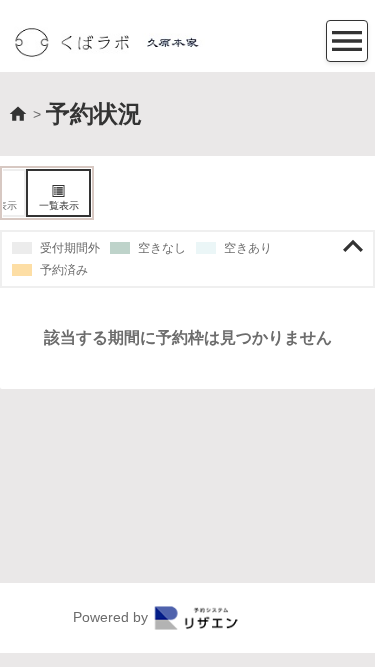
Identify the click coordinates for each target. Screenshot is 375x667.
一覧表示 (59, 205)
